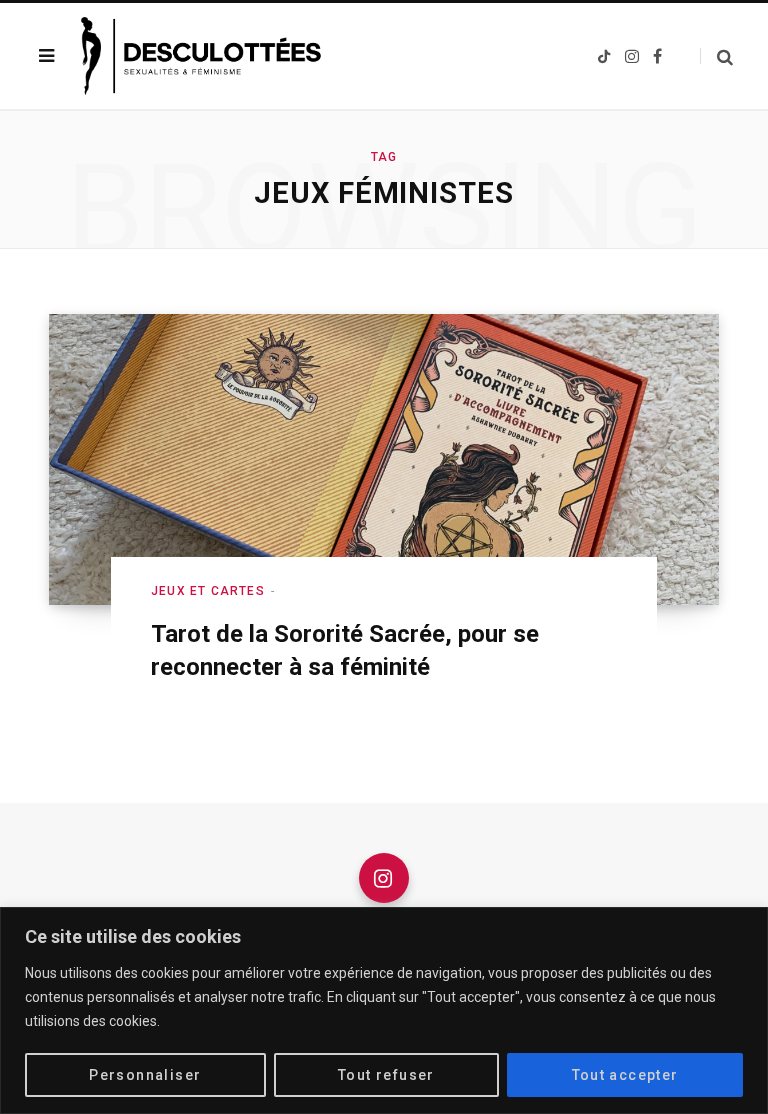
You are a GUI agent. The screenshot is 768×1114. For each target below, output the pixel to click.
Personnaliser (145, 1075)
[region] (384, 1010)
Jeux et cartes (208, 591)
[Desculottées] (206, 56)
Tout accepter (625, 1075)
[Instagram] (384, 878)
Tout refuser (386, 1075)
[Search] (716, 56)
